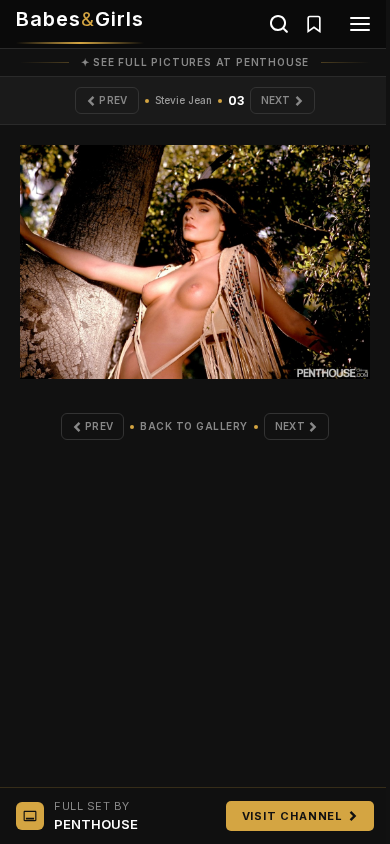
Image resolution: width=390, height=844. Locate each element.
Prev (113, 100)
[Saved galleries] (314, 24)
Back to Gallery (194, 426)
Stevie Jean (183, 100)
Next (276, 100)
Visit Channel (292, 816)
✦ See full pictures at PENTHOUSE (195, 62)
